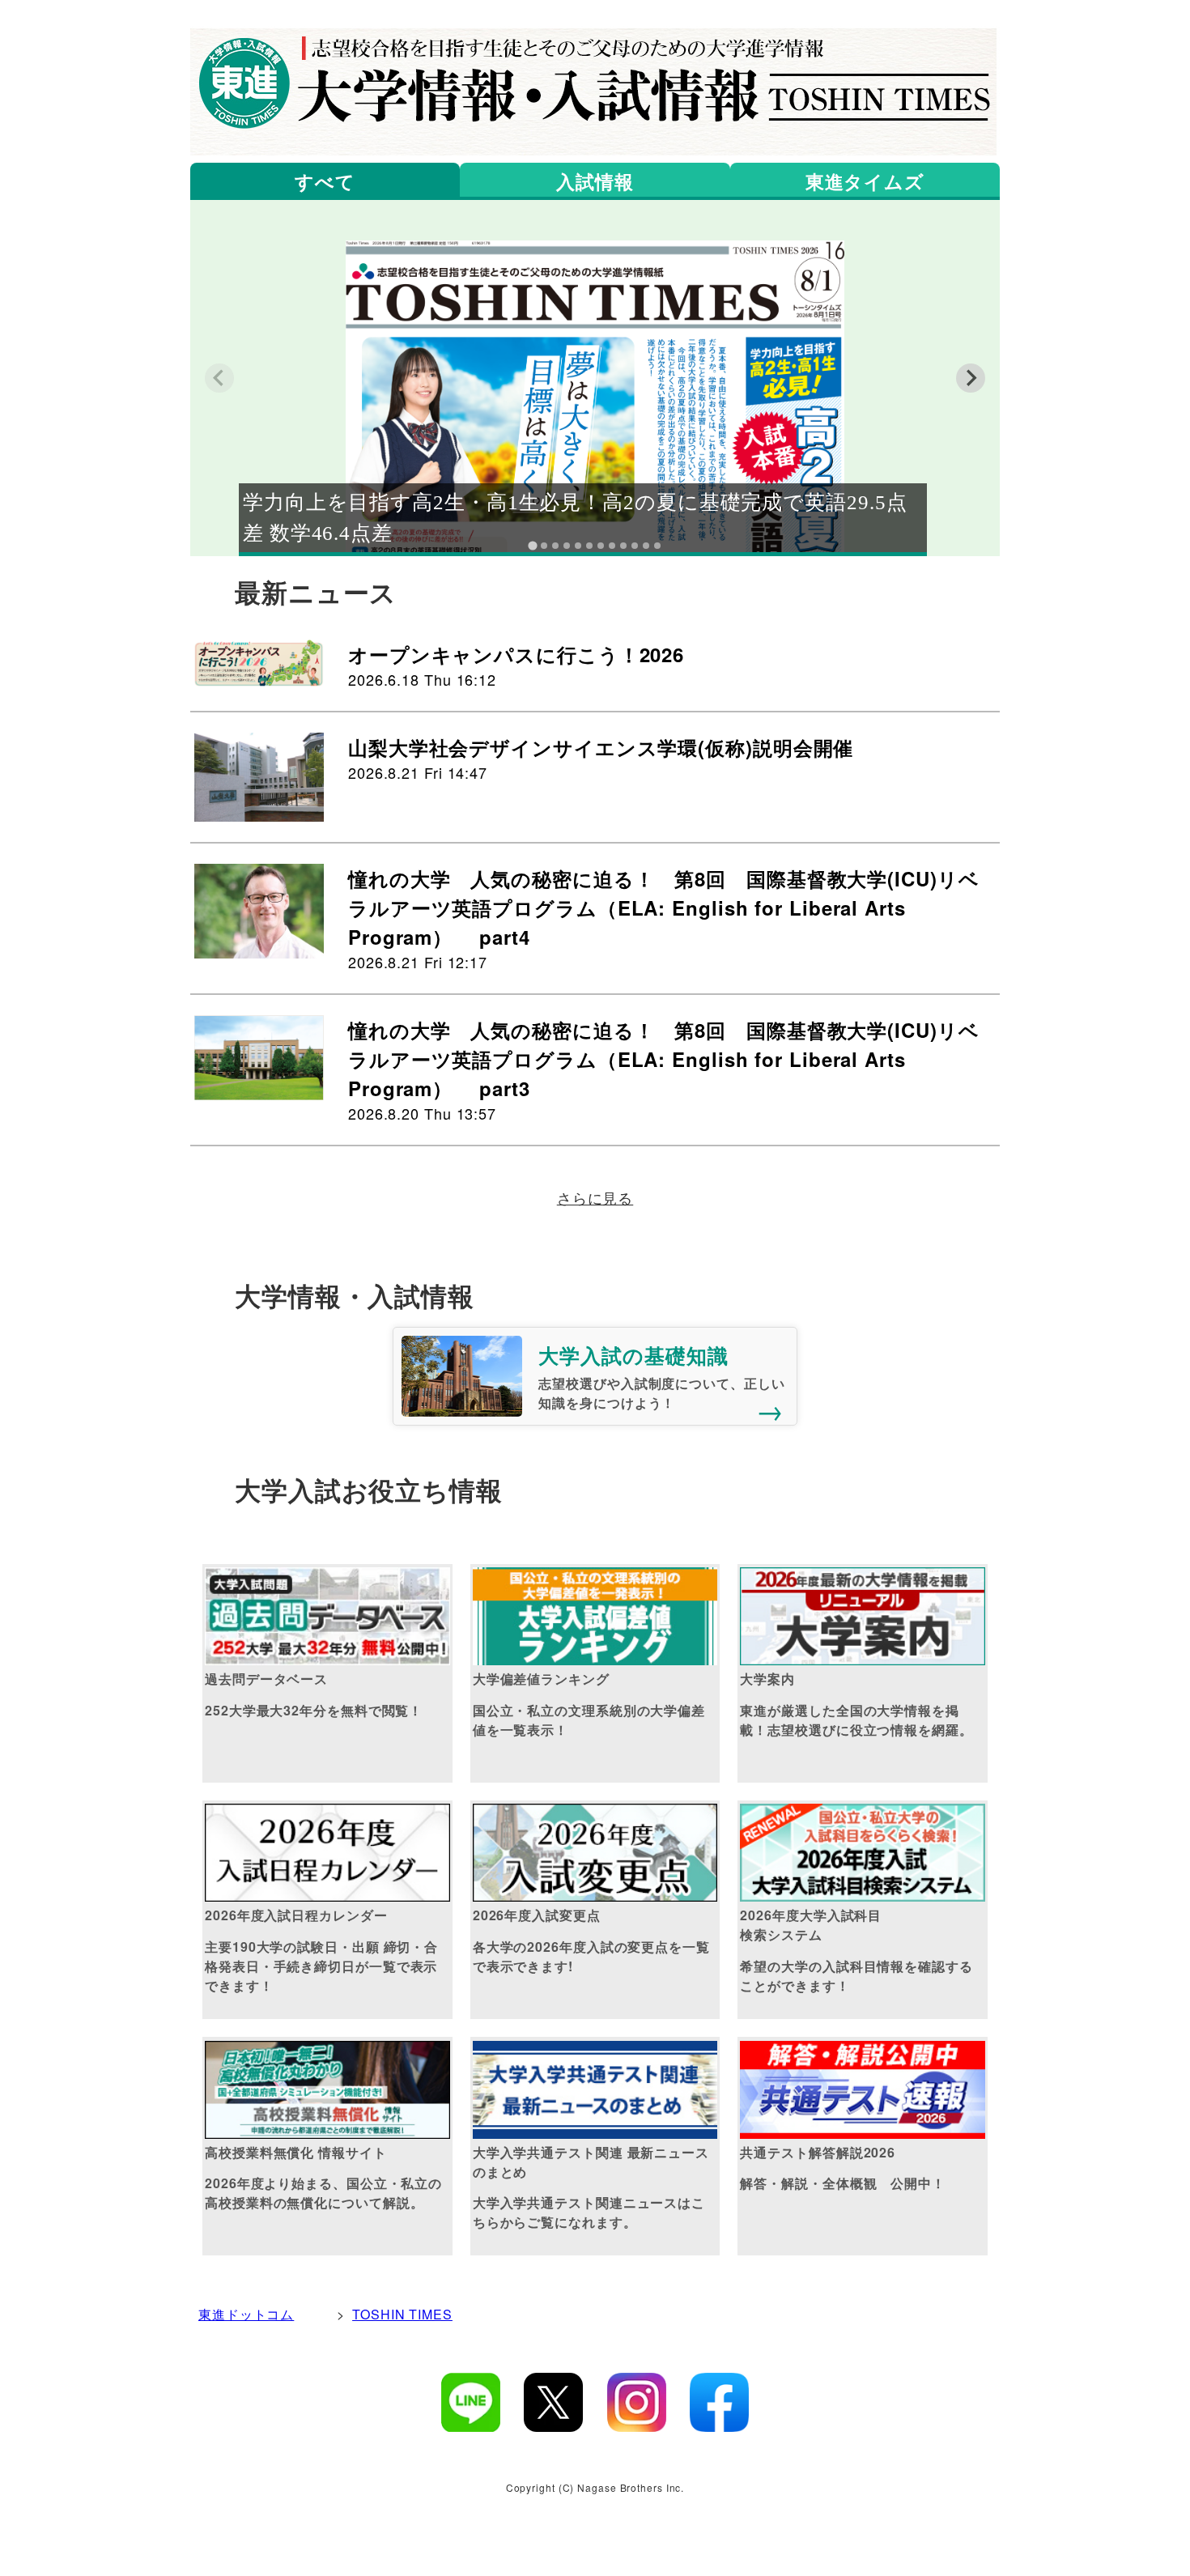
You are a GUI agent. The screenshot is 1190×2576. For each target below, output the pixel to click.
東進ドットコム (246, 2314)
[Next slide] (971, 378)
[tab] (532, 545)
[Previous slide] (219, 378)
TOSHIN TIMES (402, 2314)
